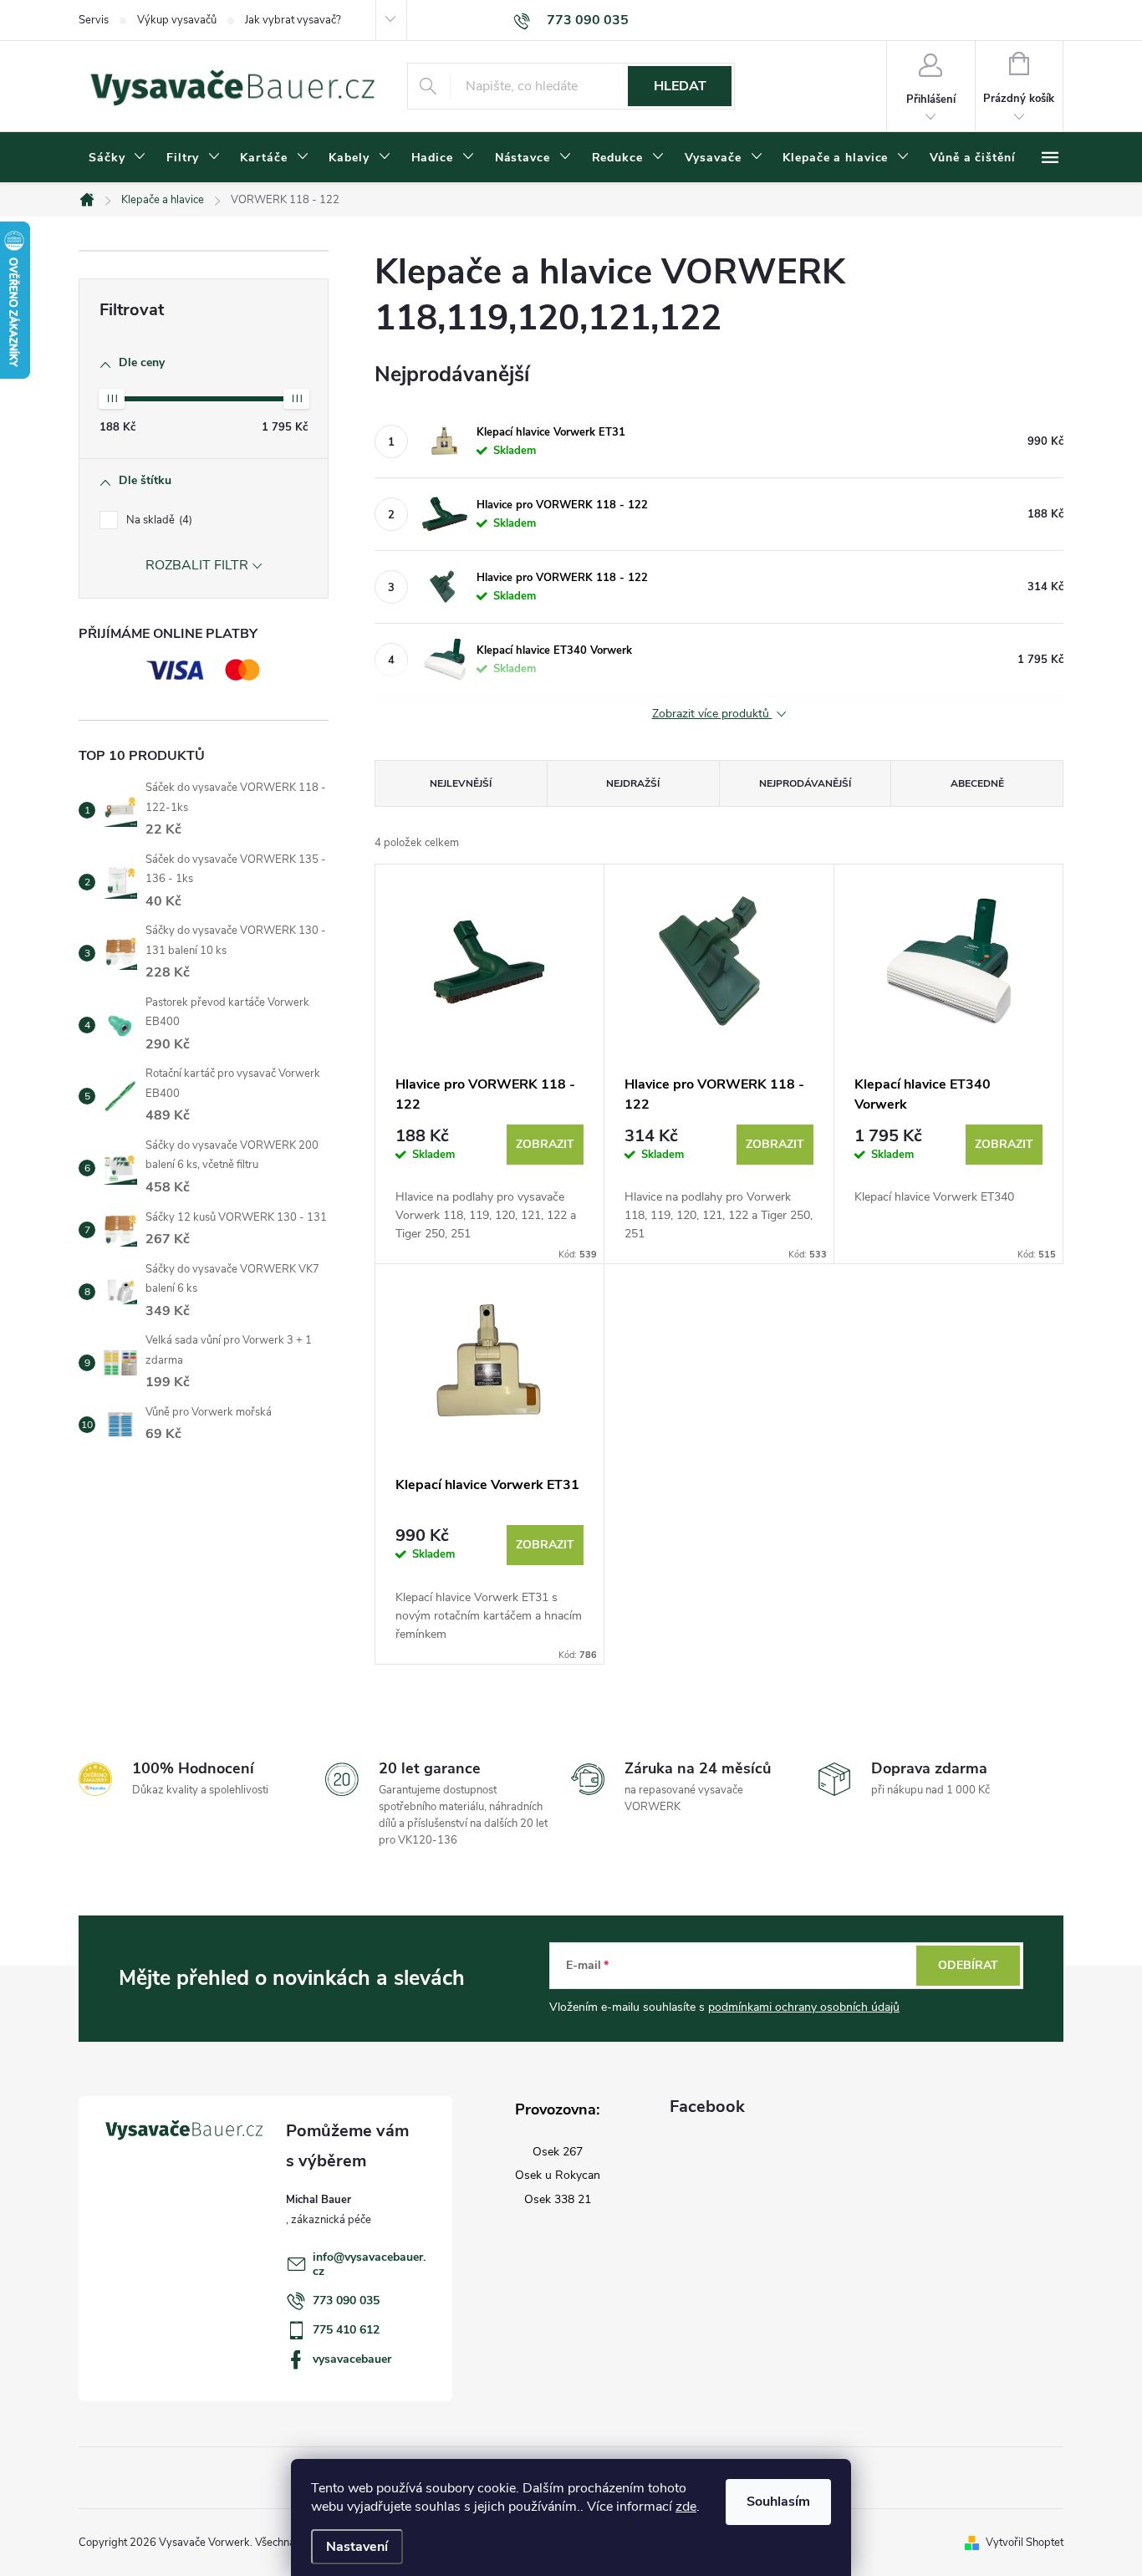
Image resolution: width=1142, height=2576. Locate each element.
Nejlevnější (461, 783)
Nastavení (357, 2547)
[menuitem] (117, 158)
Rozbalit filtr (197, 565)
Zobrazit (545, 1144)
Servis (94, 20)
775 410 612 (346, 2330)
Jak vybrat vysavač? (293, 20)
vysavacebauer (352, 2359)
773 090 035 (346, 2301)
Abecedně (977, 783)
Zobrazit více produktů (712, 714)
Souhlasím (778, 2502)
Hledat (680, 86)
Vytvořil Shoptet (1025, 2543)
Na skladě (158, 520)
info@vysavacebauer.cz (369, 2264)
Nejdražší (633, 783)
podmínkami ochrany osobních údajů (804, 2007)
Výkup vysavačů (177, 20)
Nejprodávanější (805, 783)
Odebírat (968, 1965)
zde (686, 2507)
